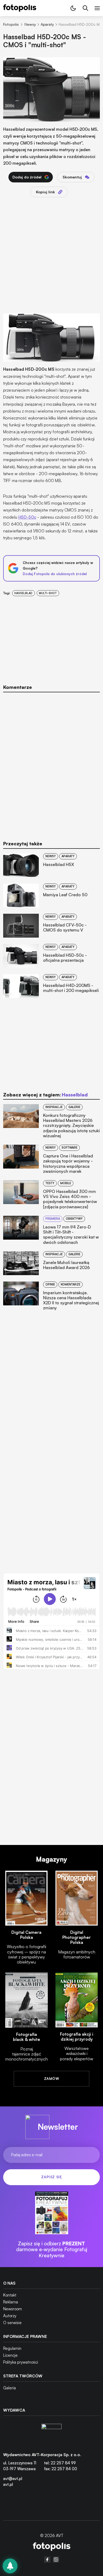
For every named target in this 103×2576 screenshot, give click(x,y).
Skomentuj (72, 177)
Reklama (11, 2302)
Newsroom (13, 2309)
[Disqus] (51, 763)
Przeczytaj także (23, 844)
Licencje (10, 2355)
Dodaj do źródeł (27, 177)
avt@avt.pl (13, 2479)
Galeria (10, 2388)
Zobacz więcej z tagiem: (45, 1095)
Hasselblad (23, 593)
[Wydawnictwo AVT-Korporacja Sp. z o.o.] (51, 2434)
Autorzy (10, 2316)
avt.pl (8, 2484)
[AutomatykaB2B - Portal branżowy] (52, 2547)
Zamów (51, 2079)
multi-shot (48, 593)
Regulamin (12, 2348)
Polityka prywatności (21, 2362)
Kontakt (10, 2295)
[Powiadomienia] (10, 2566)
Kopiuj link (45, 192)
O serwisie (12, 2323)
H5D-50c (27, 517)
